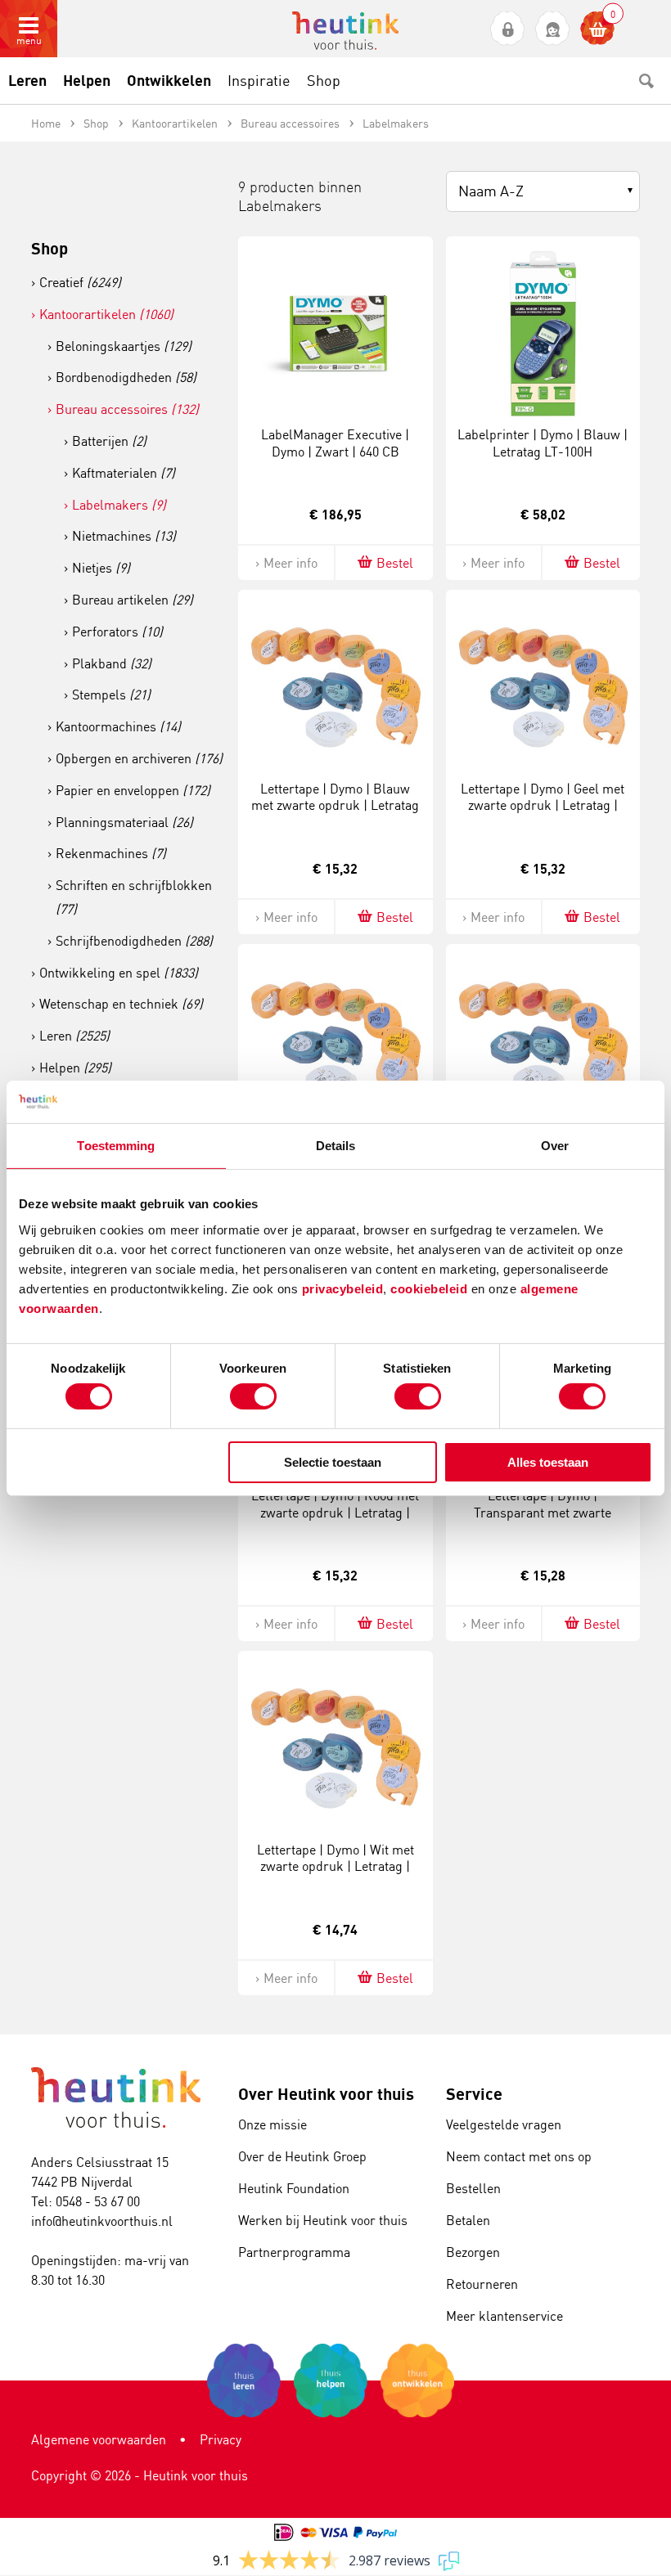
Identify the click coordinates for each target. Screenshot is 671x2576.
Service (474, 2094)
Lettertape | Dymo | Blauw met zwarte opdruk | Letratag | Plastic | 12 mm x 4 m (335, 806)
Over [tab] (555, 1146)
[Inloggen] (508, 29)
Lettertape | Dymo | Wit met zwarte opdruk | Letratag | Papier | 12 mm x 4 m (335, 1867)
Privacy (221, 2439)
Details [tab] (336, 1146)
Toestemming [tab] (116, 1146)
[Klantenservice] (553, 29)
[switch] (253, 1396)
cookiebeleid (431, 1288)
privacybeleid (343, 1288)
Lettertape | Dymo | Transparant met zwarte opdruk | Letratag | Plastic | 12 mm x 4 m (543, 1521)
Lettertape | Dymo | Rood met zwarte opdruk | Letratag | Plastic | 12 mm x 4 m (335, 1513)
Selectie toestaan (333, 1462)
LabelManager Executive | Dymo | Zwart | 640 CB (335, 443)
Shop (50, 248)
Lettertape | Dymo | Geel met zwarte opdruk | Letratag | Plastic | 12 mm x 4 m (543, 806)
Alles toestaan (548, 1462)
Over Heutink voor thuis (326, 2094)
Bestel (395, 563)
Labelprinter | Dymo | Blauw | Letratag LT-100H (543, 443)
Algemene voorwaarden (99, 2439)
